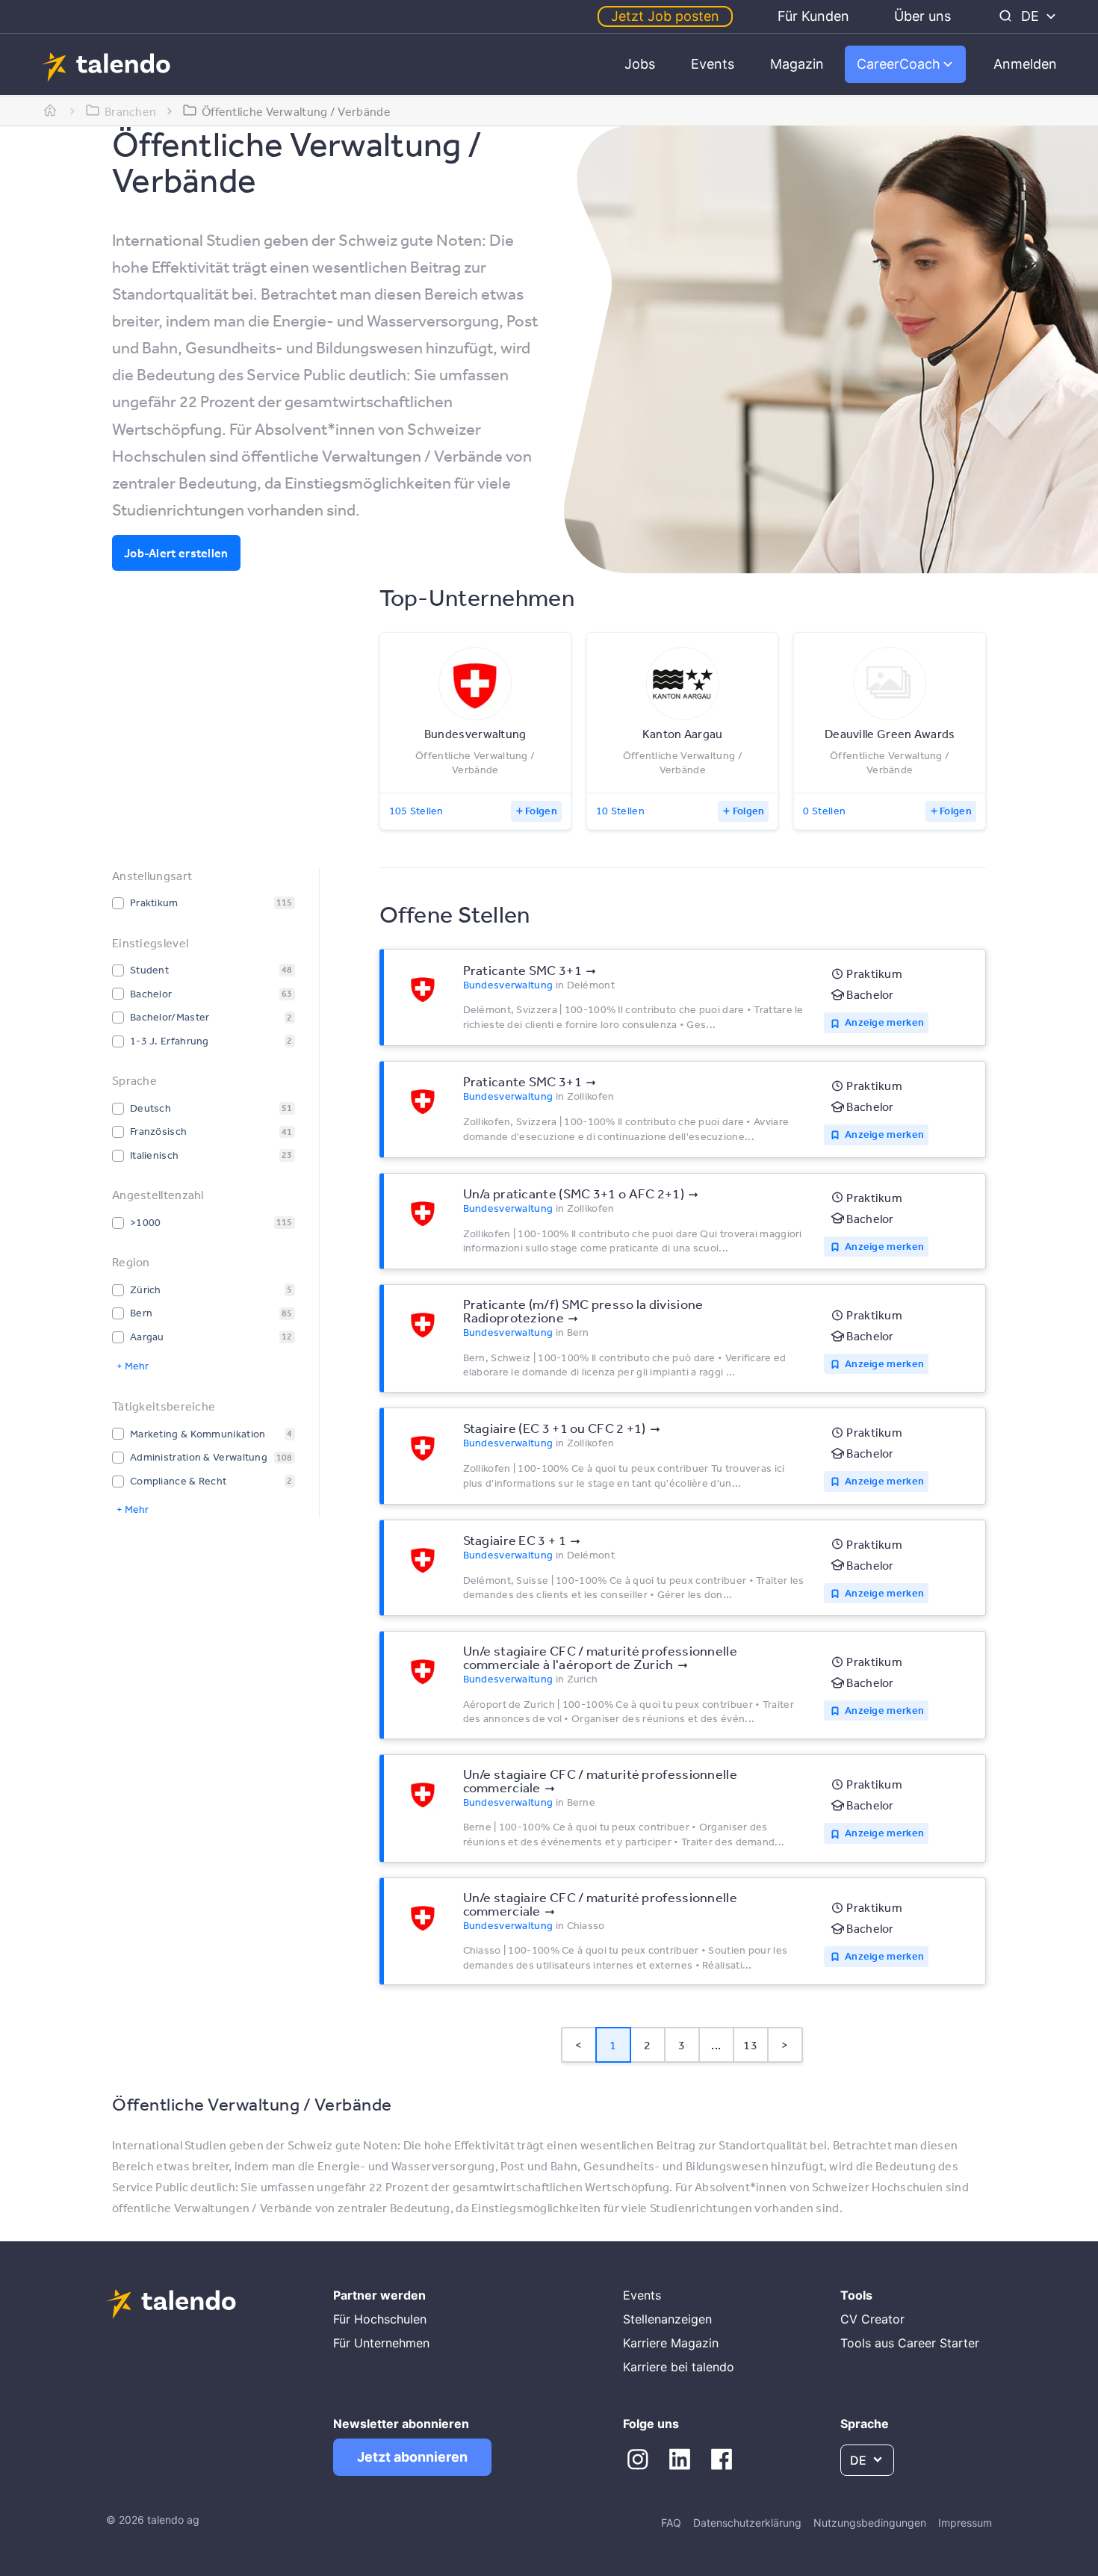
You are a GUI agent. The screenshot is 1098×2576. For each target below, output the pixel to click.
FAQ (671, 2523)
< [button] (579, 2045)
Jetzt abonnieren (412, 2457)
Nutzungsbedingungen (870, 2523)
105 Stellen (416, 811)
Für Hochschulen (380, 2319)
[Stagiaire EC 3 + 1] (423, 1559)
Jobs (640, 64)
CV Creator (872, 2319)
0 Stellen (824, 811)
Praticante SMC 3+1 (522, 970)
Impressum (965, 2523)
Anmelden (1025, 64)
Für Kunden (813, 16)
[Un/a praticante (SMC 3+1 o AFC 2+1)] (423, 1213)
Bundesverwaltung (508, 985)
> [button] (785, 2045)
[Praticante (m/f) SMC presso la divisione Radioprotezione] (423, 1324)
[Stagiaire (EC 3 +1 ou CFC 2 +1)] (423, 1447)
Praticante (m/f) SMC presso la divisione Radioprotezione (583, 1310)
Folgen (541, 811)
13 (750, 2045)
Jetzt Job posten (665, 16)
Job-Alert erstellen (176, 553)
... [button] (716, 2045)
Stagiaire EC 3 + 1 (515, 1540)
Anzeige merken (884, 1022)
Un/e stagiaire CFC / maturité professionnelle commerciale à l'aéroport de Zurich (601, 1657)
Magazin (797, 64)
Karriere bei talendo (679, 2367)
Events (713, 64)
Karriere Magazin (671, 2343)
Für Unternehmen (381, 2343)
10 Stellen (620, 811)
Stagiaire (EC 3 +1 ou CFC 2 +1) (555, 1428)
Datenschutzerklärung (747, 2523)
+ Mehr (133, 1366)
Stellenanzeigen (667, 2319)
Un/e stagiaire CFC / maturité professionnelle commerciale (601, 1780)
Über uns (922, 16)
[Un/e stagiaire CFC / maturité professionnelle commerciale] (423, 1794)
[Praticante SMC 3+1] (423, 988)
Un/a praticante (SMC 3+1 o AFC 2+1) (574, 1193)
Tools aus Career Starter (910, 2343)
